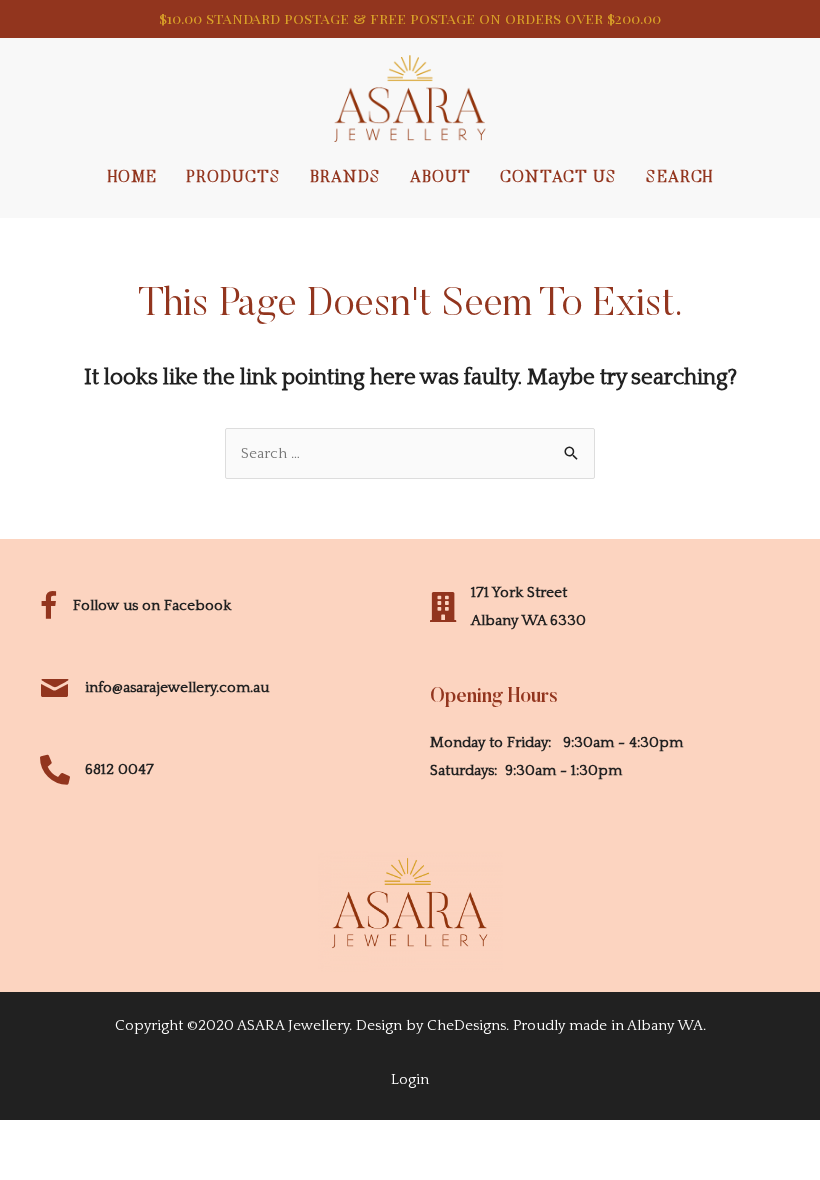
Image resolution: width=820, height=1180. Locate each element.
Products (233, 178)
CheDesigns (466, 1025)
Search (679, 178)
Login (410, 1079)
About (440, 178)
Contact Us (558, 178)
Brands (345, 178)
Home (132, 178)
